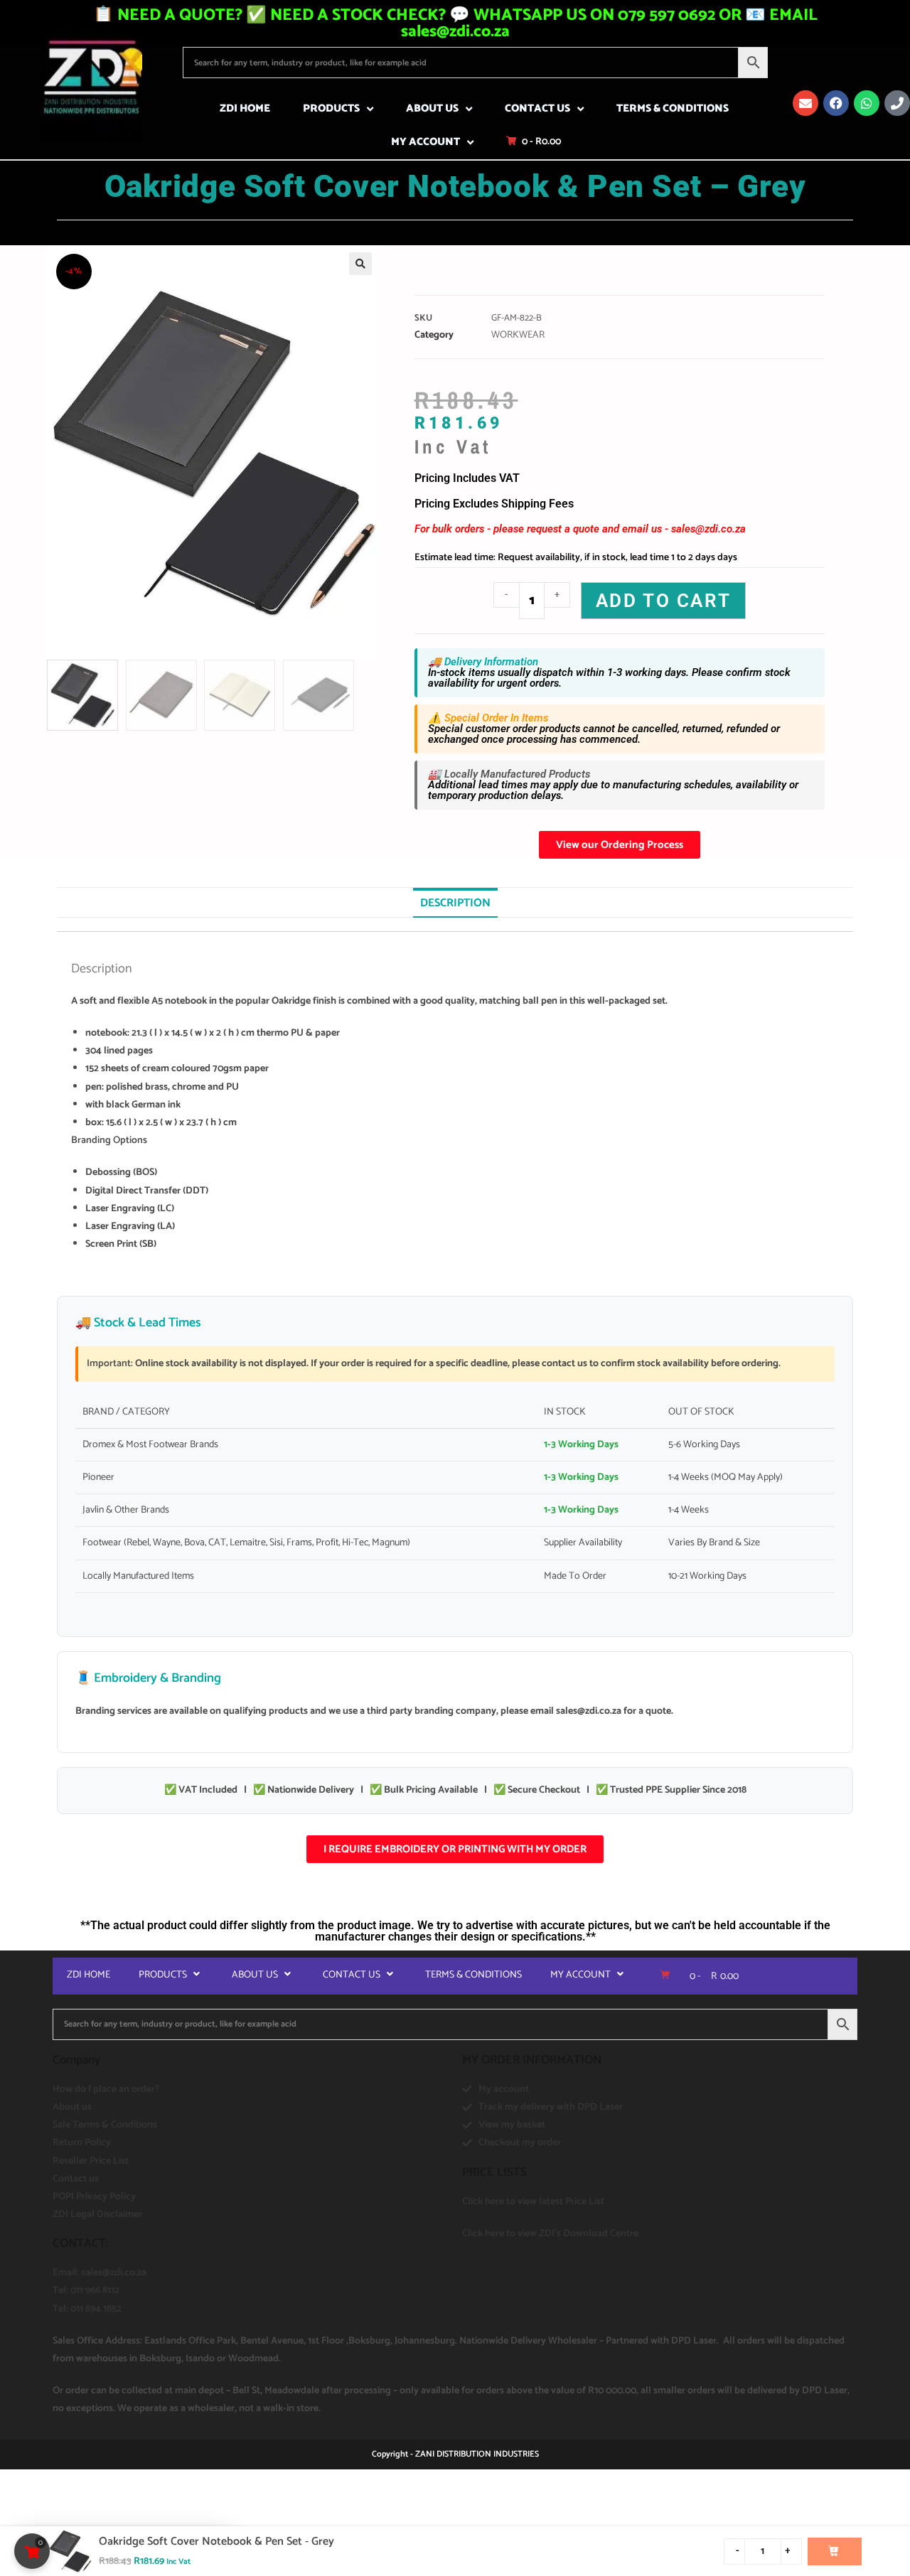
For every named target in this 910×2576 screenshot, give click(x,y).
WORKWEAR (518, 335)
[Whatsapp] (867, 103)
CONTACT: (80, 2243)
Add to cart (664, 601)
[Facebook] (836, 103)
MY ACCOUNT (425, 142)
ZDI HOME (245, 108)
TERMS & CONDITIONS (673, 108)
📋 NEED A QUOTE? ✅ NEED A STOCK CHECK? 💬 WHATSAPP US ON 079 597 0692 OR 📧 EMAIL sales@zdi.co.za (455, 23)
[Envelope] (805, 103)
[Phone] (897, 103)
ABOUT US (432, 108)
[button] (360, 264)
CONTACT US (537, 108)
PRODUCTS (331, 108)
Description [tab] (455, 903)
